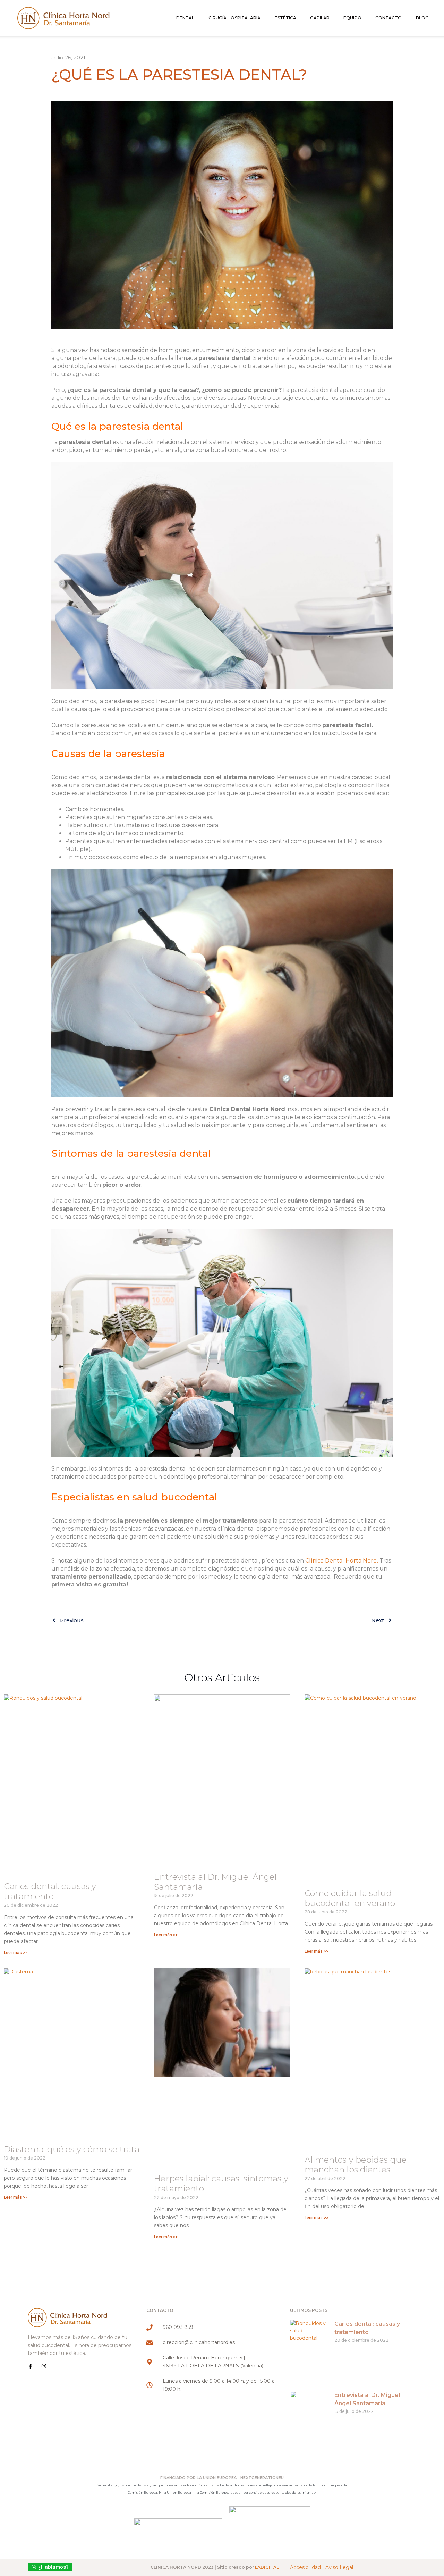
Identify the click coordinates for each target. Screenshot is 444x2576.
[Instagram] (44, 2366)
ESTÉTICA (286, 18)
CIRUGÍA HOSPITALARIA (235, 18)
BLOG (422, 18)
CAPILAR (320, 18)
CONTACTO (389, 18)
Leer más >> (16, 1953)
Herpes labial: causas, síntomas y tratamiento (221, 2183)
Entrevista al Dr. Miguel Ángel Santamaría (215, 1882)
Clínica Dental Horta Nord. (342, 1561)
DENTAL (185, 18)
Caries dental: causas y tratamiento (50, 1891)
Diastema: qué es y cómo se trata (72, 2149)
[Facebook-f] (30, 2366)
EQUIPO (352, 18)
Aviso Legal (339, 2567)
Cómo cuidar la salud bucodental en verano (350, 1898)
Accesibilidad (305, 2567)
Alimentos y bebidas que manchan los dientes (356, 2165)
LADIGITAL (267, 2567)
